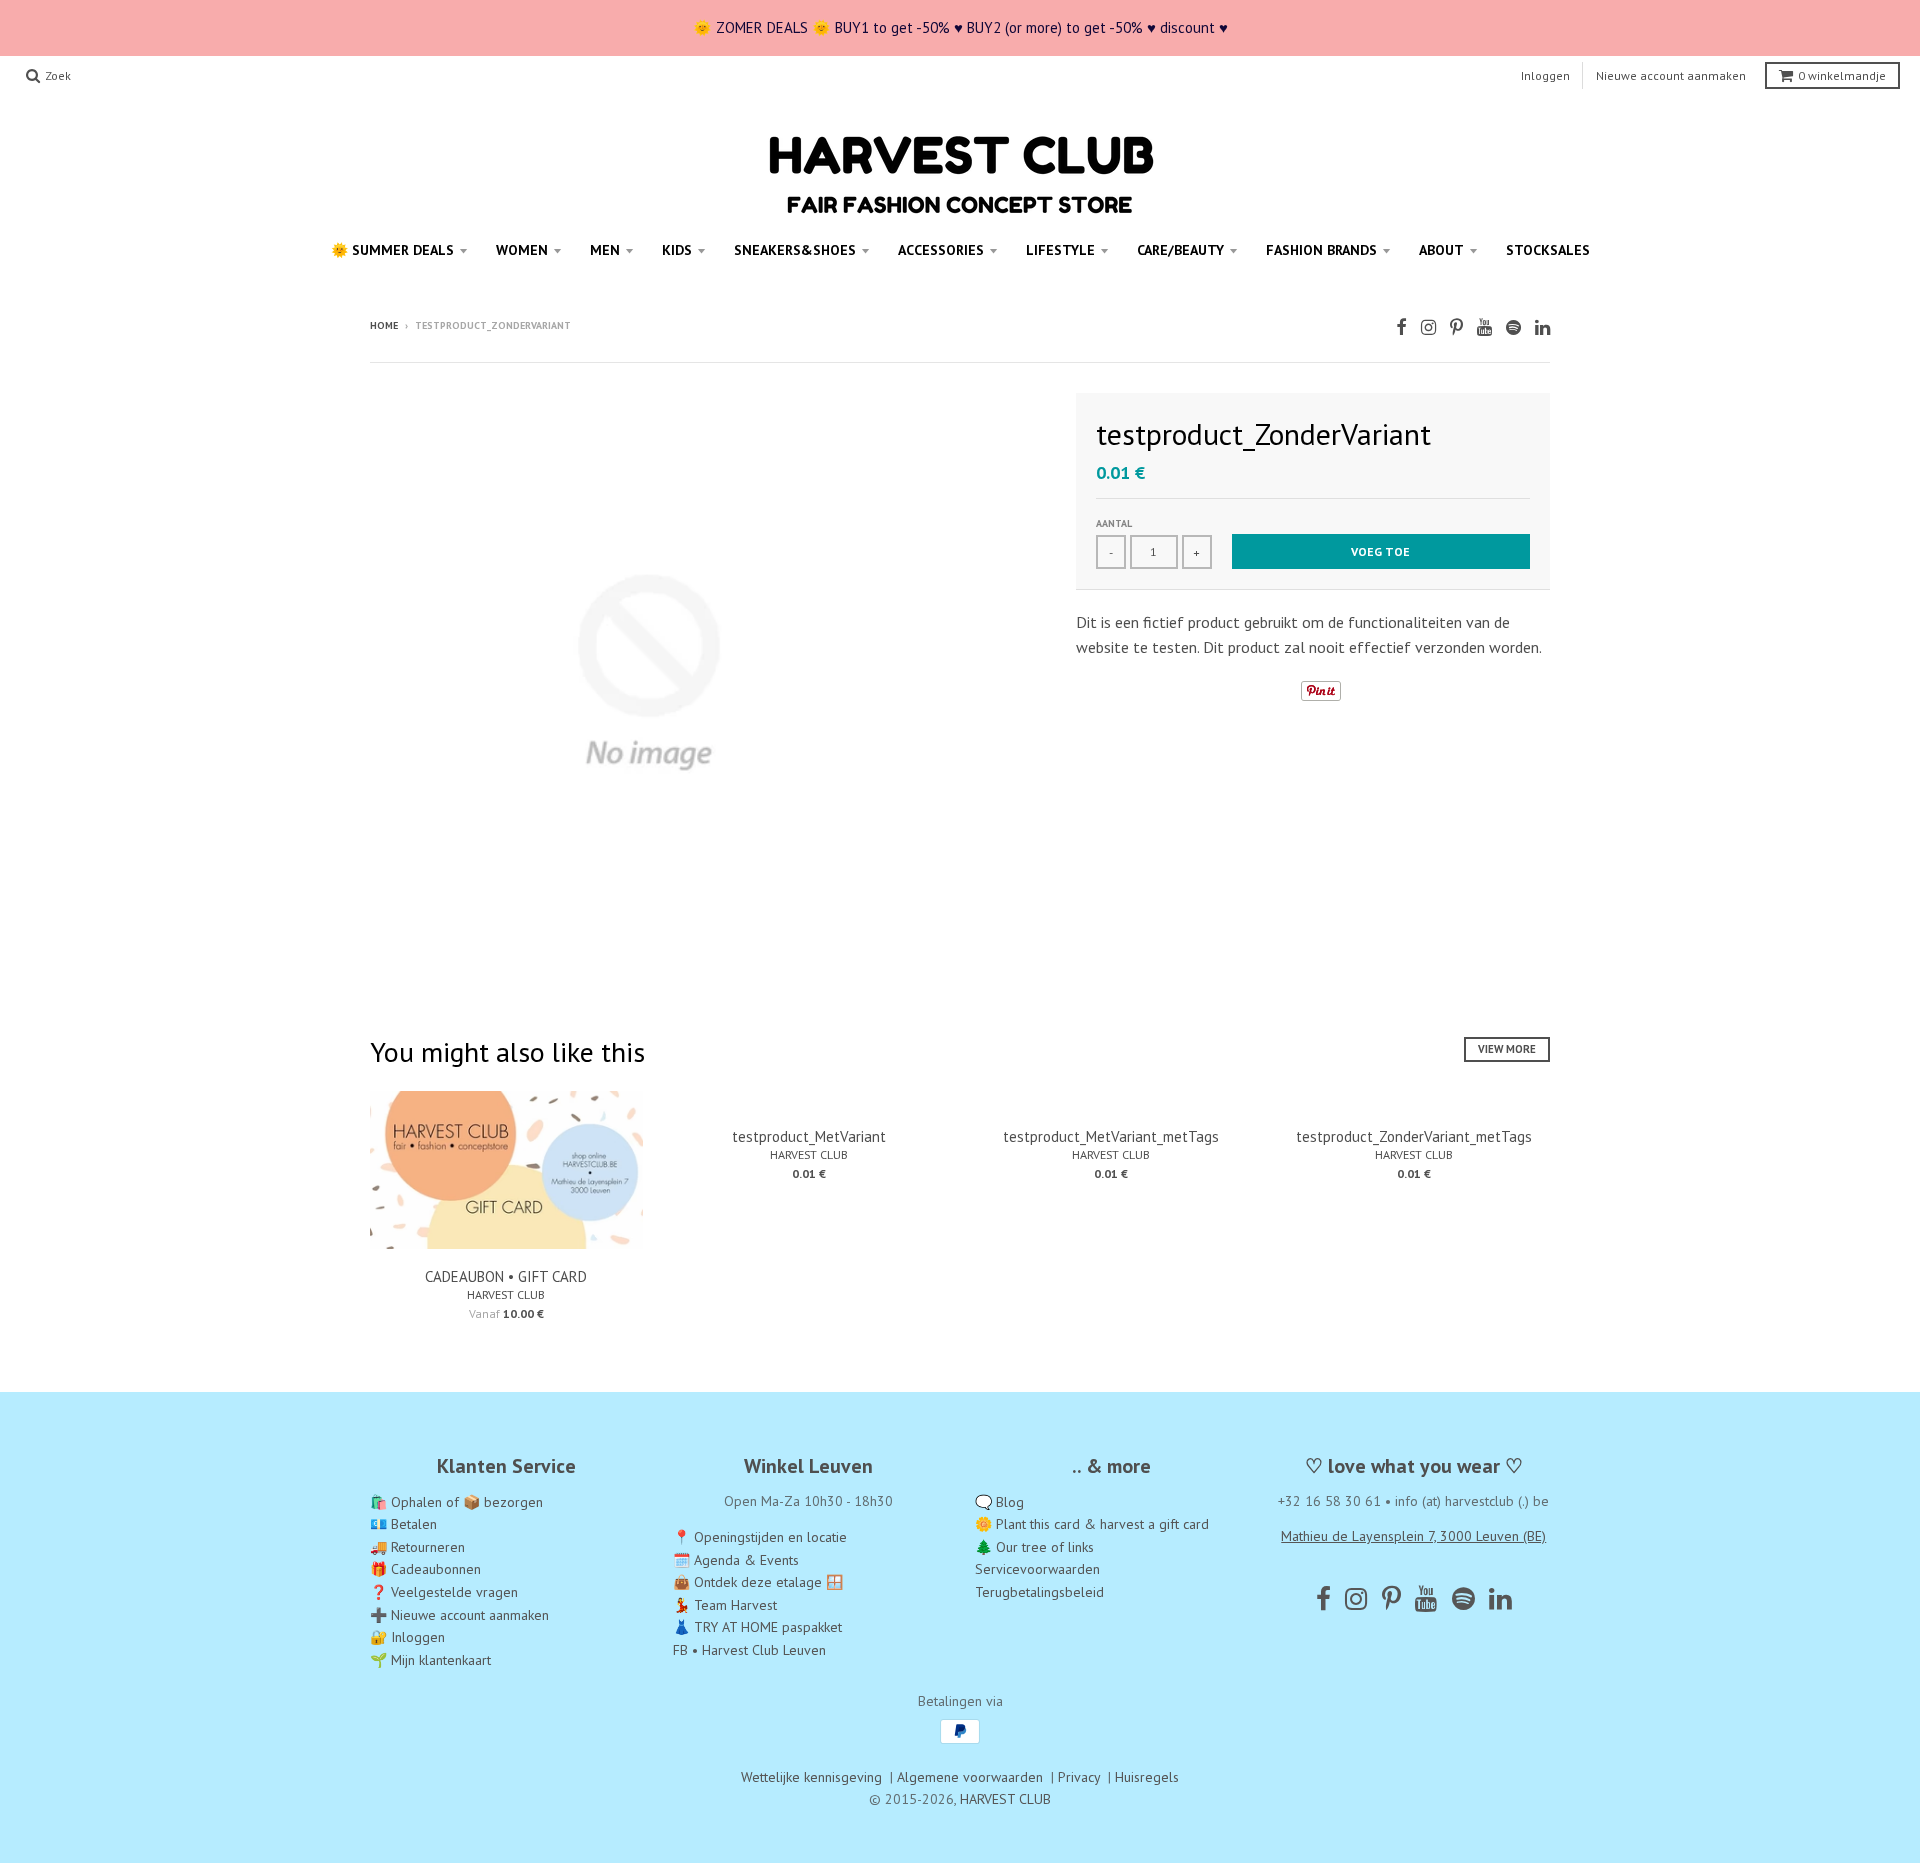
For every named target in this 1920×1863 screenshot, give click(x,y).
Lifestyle (1060, 250)
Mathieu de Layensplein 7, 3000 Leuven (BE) (1413, 1536)
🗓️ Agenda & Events (736, 1560)
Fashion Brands (1321, 250)
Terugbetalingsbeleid (1039, 1592)
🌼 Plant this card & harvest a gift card (1092, 1524)
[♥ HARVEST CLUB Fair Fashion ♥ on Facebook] (1401, 327)
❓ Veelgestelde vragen (444, 1592)
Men (605, 250)
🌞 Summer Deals (392, 250)
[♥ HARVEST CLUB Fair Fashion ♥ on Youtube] (1484, 327)
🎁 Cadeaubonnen (425, 1569)
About (1441, 250)
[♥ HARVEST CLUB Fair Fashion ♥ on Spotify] (1513, 327)
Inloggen (1545, 75)
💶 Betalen (403, 1524)
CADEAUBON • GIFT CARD (506, 1276)
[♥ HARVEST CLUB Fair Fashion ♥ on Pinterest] (1456, 327)
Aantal (1114, 523)
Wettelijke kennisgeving (811, 1777)
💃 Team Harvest (725, 1605)
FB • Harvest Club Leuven (749, 1650)
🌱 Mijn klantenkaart (430, 1660)
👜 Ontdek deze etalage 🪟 (758, 1582)
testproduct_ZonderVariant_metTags (1414, 1136)
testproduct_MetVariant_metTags (1111, 1136)
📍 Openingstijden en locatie (760, 1537)
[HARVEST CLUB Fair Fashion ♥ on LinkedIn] (1542, 327)
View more (1507, 1049)
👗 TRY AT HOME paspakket (757, 1627)
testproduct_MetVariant (809, 1136)
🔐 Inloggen (407, 1637)
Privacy (1079, 1777)
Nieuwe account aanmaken (1671, 75)
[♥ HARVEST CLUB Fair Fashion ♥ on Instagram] (1428, 327)
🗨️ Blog (999, 1502)
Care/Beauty (1180, 250)
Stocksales (1548, 250)
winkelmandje (1842, 75)
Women (522, 250)
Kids (677, 250)
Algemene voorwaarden (970, 1777)
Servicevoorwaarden (1037, 1569)
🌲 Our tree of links (1034, 1547)
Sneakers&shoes (795, 250)
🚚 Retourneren (417, 1547)
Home (384, 325)
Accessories (941, 250)
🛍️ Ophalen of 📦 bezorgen (456, 1502)
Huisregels (1147, 1777)
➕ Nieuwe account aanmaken (459, 1615)
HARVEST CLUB (506, 1294)
